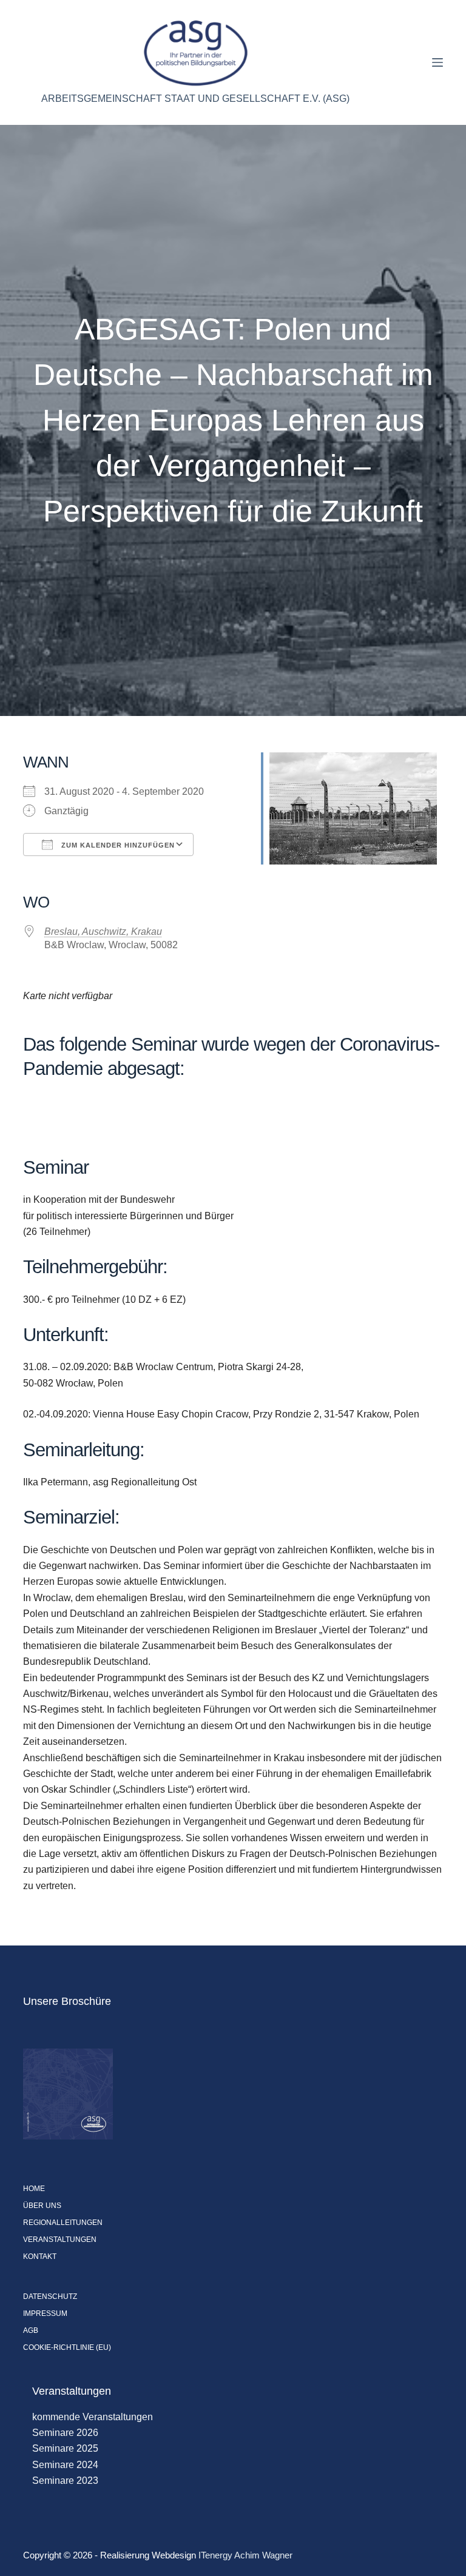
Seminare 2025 (65, 2448)
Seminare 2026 (65, 2433)
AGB (31, 2330)
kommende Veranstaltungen (93, 2417)
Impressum (45, 2313)
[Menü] (437, 62)
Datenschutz (50, 2297)
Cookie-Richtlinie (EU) (67, 2347)
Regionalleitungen (63, 2223)
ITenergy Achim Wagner (245, 2555)
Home (34, 2189)
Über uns (42, 2206)
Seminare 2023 (65, 2481)
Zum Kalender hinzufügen (117, 845)
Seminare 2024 (65, 2465)
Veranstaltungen (60, 2240)
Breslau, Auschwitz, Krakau (103, 932)
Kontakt (40, 2257)
